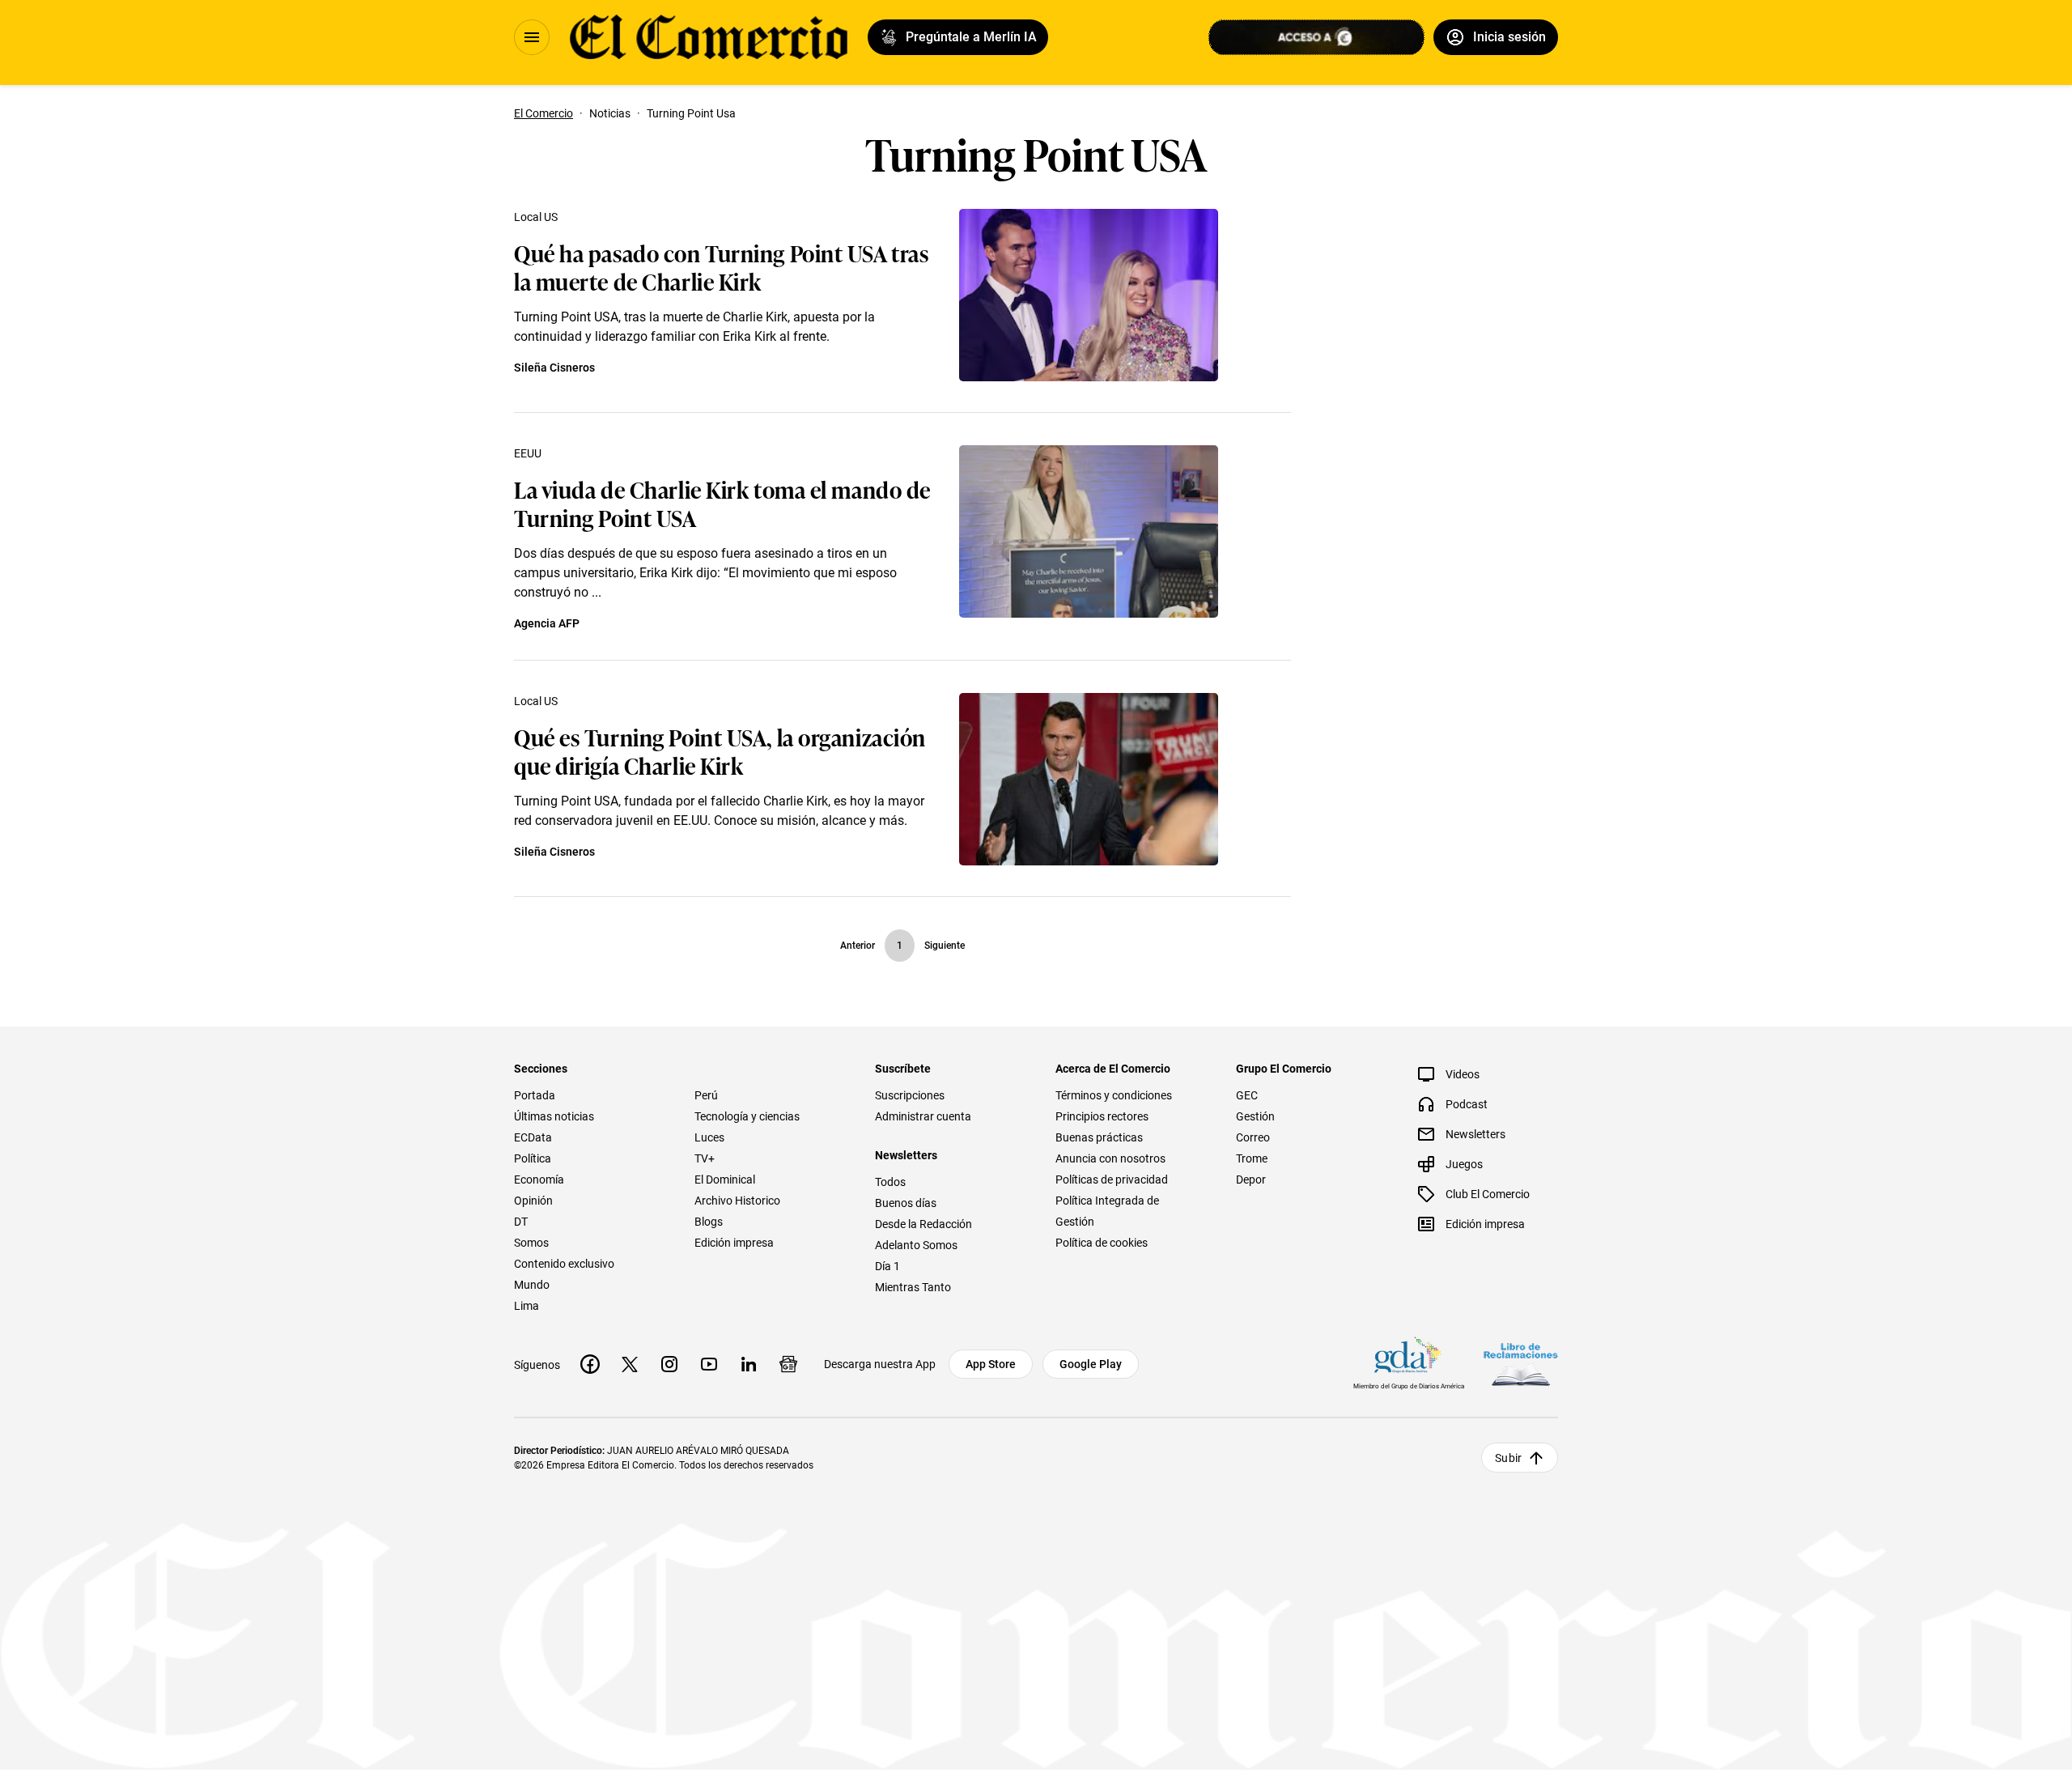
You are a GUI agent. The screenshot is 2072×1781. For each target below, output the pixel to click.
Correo (1253, 1137)
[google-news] (788, 1364)
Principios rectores (1102, 1116)
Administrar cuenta (923, 1116)
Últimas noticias (554, 1116)
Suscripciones (910, 1095)
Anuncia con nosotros (1110, 1158)
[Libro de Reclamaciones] (1521, 1364)
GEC (1247, 1095)
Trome (1252, 1158)
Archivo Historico (737, 1201)
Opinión (533, 1201)
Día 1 (887, 1266)
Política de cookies (1102, 1243)
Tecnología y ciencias (747, 1116)
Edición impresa (734, 1243)
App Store (991, 1364)
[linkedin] (749, 1364)
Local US (536, 217)
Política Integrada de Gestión (1107, 1211)
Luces (709, 1137)
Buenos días (906, 1203)
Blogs (709, 1222)
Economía (539, 1180)
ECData (533, 1137)
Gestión (1255, 1116)
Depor (1251, 1180)
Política (533, 1158)
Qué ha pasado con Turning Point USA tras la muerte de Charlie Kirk (721, 266)
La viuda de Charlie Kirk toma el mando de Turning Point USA (722, 503)
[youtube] (709, 1364)
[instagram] (669, 1364)
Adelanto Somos (916, 1245)
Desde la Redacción (923, 1224)
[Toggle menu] (532, 37)
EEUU (528, 453)
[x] (630, 1364)
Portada (535, 1095)
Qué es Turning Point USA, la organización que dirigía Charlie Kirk (720, 750)
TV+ (705, 1158)
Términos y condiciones (1114, 1095)
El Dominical (725, 1180)
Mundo (532, 1285)
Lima (526, 1306)
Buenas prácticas (1099, 1137)
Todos (890, 1182)
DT (521, 1222)
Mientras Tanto (913, 1287)
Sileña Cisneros (554, 368)
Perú (706, 1095)
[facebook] (590, 1364)
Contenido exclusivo (564, 1264)
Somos (531, 1243)
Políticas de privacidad (1112, 1180)
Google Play (1091, 1364)
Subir (1508, 1458)
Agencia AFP (547, 623)
